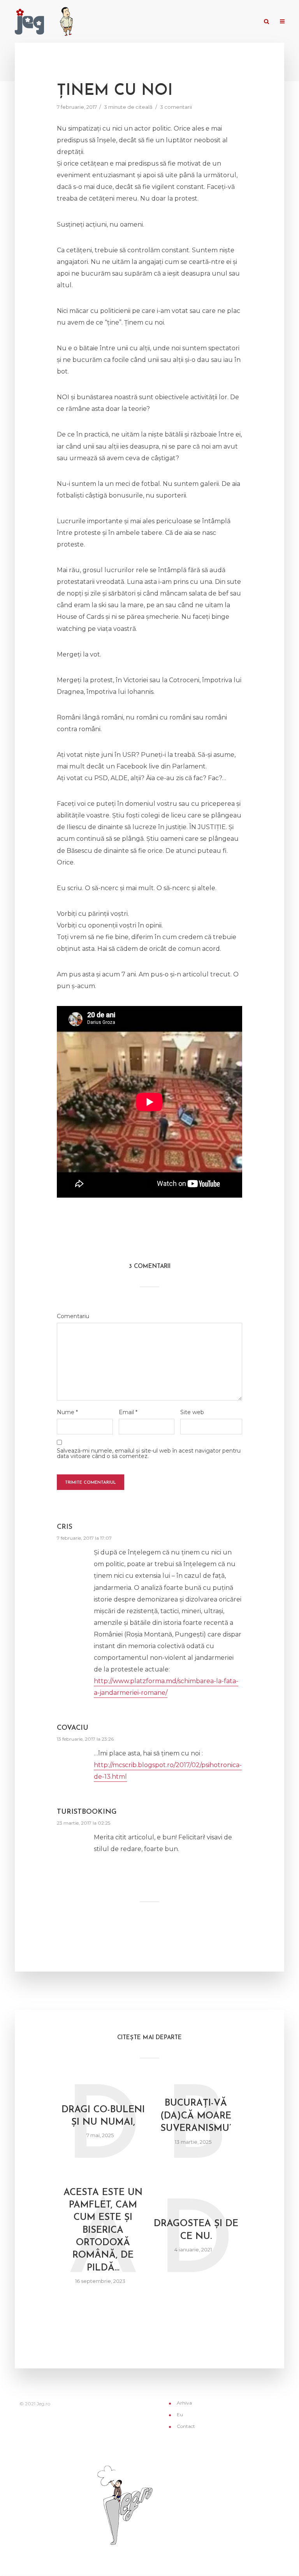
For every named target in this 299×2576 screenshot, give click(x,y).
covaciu (73, 1728)
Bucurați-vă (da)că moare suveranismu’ (196, 2116)
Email (128, 1412)
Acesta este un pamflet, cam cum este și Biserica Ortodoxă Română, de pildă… (103, 2230)
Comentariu (73, 1316)
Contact (241, 22)
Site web (192, 1412)
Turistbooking (87, 1812)
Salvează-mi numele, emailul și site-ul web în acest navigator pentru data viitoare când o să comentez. (149, 1453)
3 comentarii (176, 107)
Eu (216, 22)
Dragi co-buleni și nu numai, (103, 2116)
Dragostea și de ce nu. (196, 2230)
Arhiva (194, 22)
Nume (67, 1412)
